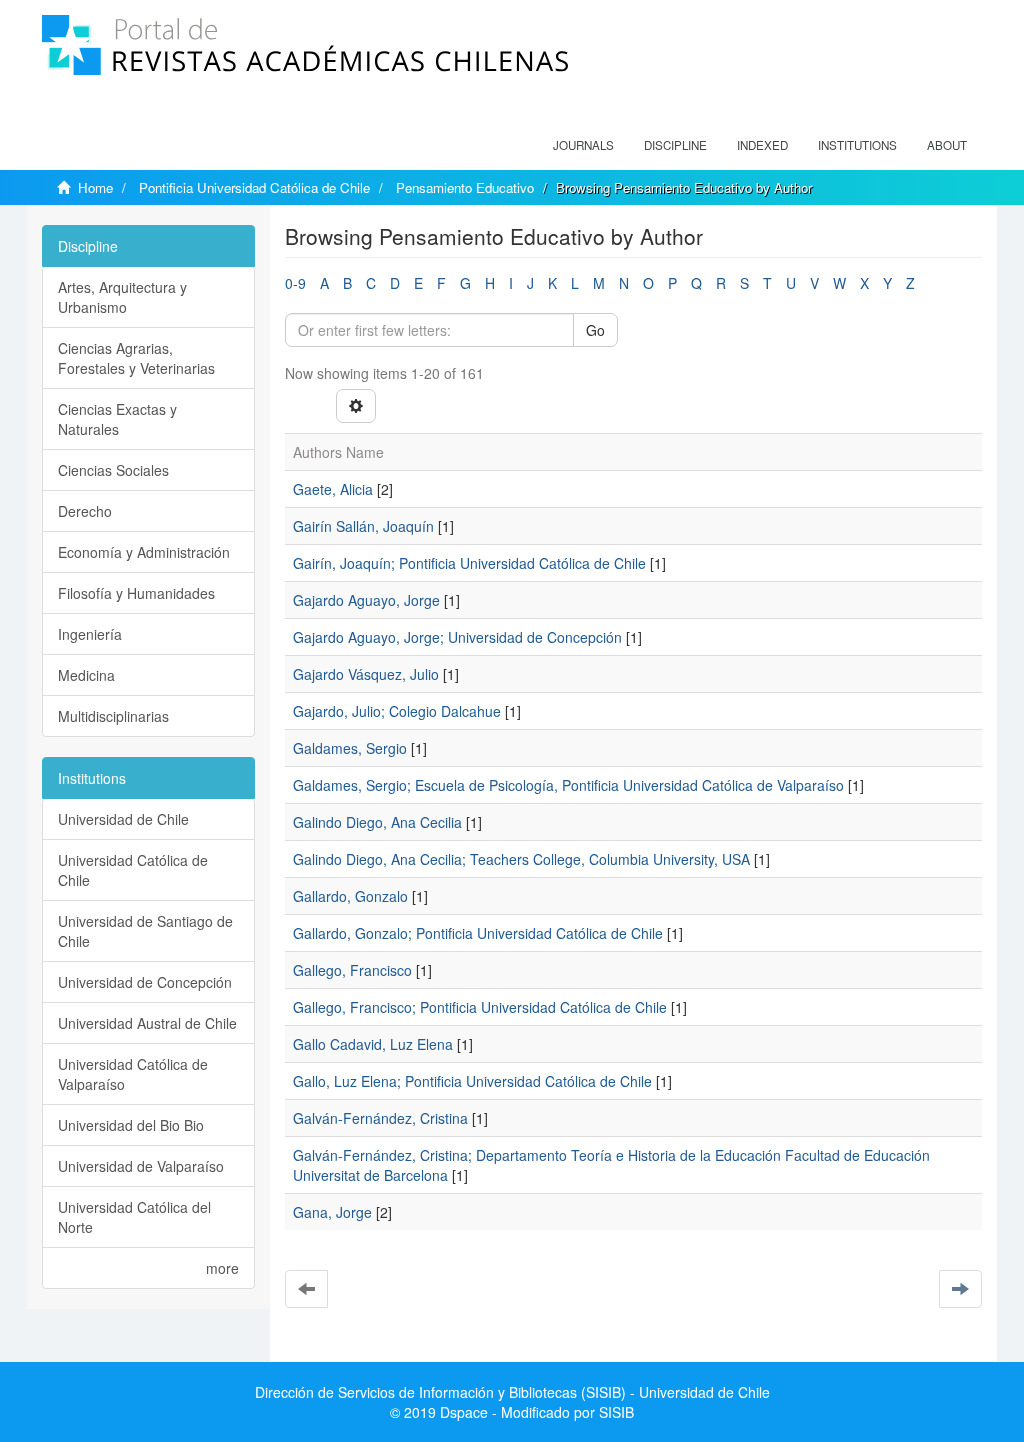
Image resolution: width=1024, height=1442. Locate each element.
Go (595, 330)
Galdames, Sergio (350, 748)
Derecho (85, 511)
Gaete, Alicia (333, 489)
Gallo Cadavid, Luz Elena (373, 1044)
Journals (583, 145)
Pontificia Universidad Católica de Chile (254, 187)
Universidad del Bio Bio (131, 1125)
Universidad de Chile (123, 819)
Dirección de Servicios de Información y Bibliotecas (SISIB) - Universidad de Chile (512, 1392)
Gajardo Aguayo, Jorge (366, 600)
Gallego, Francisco (352, 970)
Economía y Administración (144, 552)
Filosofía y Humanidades (136, 593)
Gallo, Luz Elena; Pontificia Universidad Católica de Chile (472, 1081)
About (947, 145)
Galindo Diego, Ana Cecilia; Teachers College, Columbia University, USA (521, 859)
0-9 (295, 283)
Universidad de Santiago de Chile (145, 931)
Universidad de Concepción (145, 982)
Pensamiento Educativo (465, 187)
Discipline (675, 145)
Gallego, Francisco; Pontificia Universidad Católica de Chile (480, 1007)
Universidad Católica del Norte (134, 1217)
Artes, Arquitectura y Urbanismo (122, 297)
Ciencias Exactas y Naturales (117, 419)
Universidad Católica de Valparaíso (133, 1074)
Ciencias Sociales (113, 470)
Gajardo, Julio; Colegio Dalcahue (397, 711)
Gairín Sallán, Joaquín (363, 526)
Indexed (762, 145)
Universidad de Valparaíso (141, 1166)
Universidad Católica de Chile (133, 870)
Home (95, 187)
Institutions (857, 145)
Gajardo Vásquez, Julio (366, 674)
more (222, 1268)
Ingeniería (90, 634)
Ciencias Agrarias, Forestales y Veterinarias (136, 358)
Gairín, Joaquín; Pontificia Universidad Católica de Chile (469, 563)
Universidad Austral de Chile (147, 1023)
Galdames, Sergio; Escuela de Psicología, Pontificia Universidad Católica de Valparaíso (568, 785)
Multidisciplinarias (113, 716)
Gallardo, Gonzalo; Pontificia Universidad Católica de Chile (478, 933)
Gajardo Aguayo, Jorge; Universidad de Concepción (457, 637)
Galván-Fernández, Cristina (380, 1118)
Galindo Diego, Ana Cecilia (377, 822)
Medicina (86, 675)
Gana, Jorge (332, 1212)
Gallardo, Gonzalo (350, 896)
